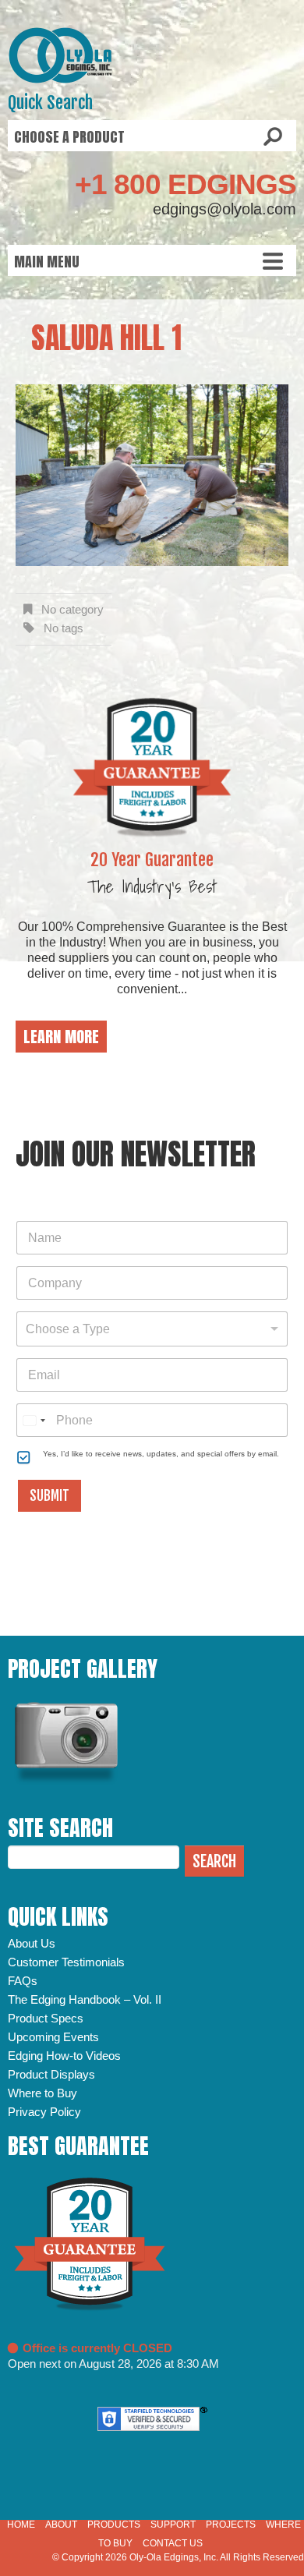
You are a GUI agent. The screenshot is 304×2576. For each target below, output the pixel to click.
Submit (49, 1496)
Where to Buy (42, 2093)
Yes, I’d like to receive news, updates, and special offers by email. (161, 1454)
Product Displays (51, 2074)
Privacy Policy (44, 2112)
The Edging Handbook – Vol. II (85, 1999)
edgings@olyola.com (224, 209)
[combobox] (152, 1329)
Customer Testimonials (66, 1962)
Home (21, 2525)
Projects (231, 2525)
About (61, 2525)
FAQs (23, 1981)
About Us (32, 1943)
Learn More (61, 1037)
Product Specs (46, 2018)
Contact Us (173, 2543)
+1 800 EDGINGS (186, 184)
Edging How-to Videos (64, 2056)
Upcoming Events (53, 2037)
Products (114, 2525)
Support (173, 2525)
